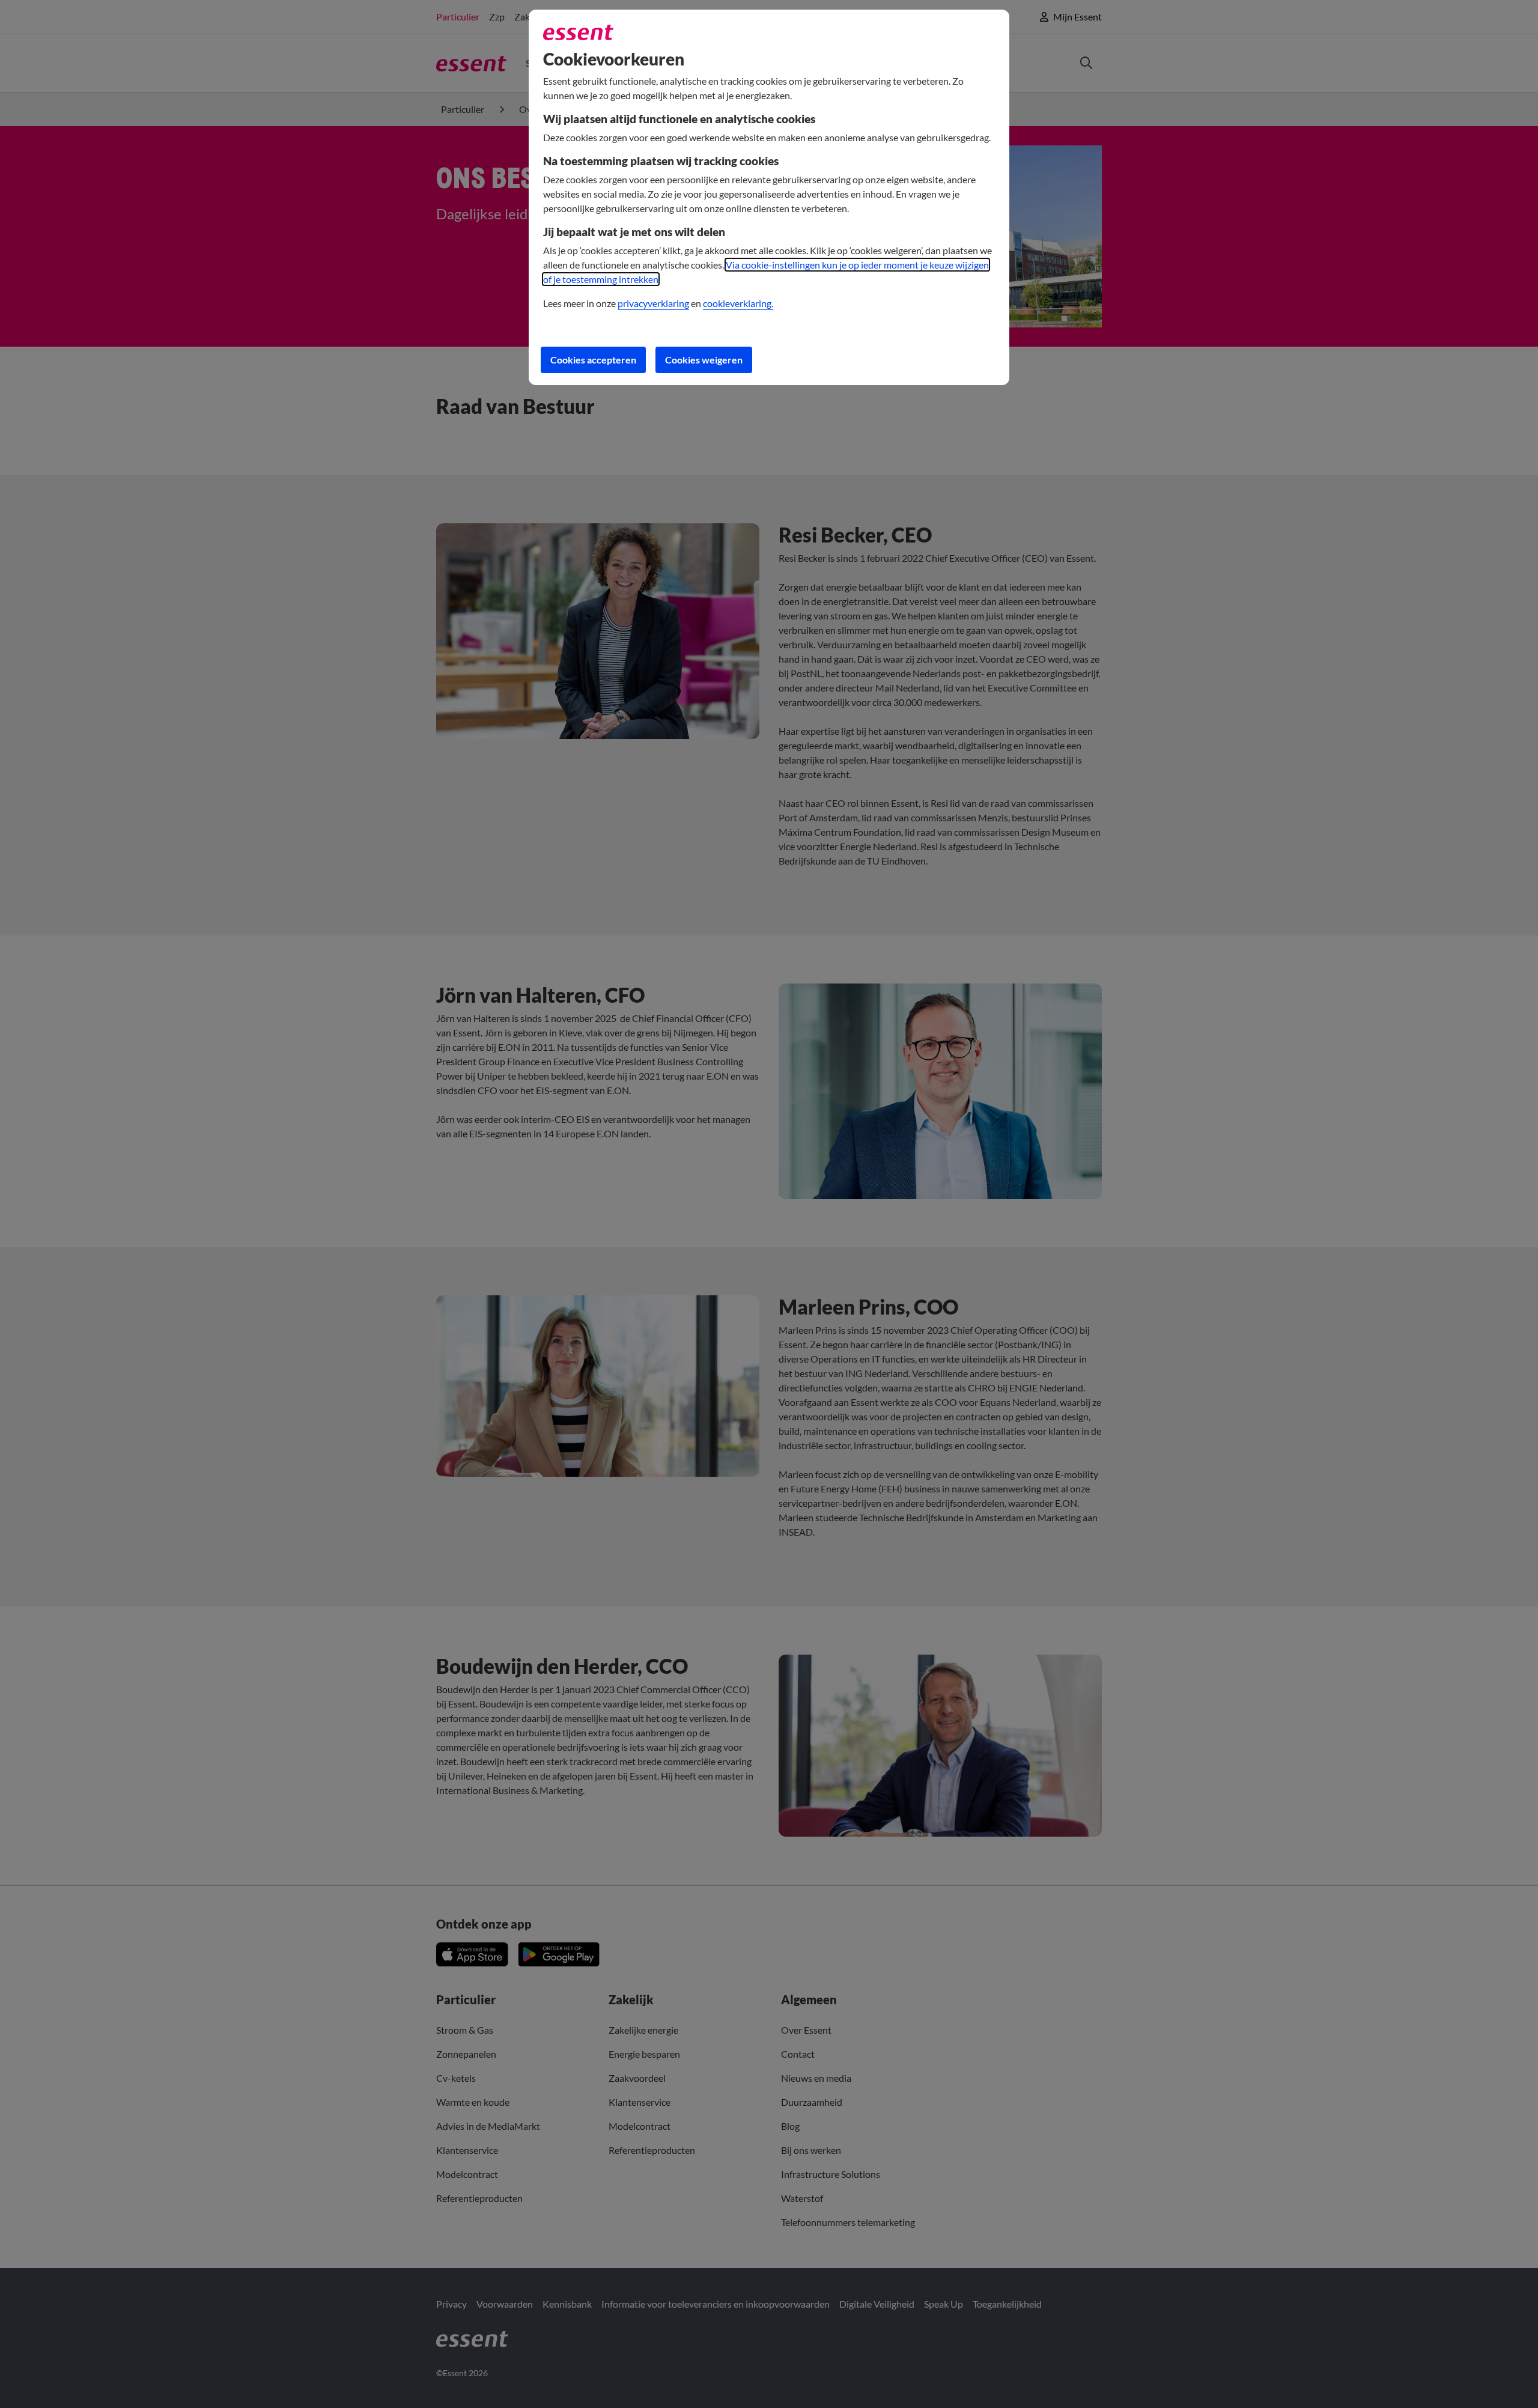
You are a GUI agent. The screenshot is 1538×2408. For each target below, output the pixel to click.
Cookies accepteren (593, 360)
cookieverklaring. (738, 303)
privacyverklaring (653, 303)
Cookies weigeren (704, 360)
